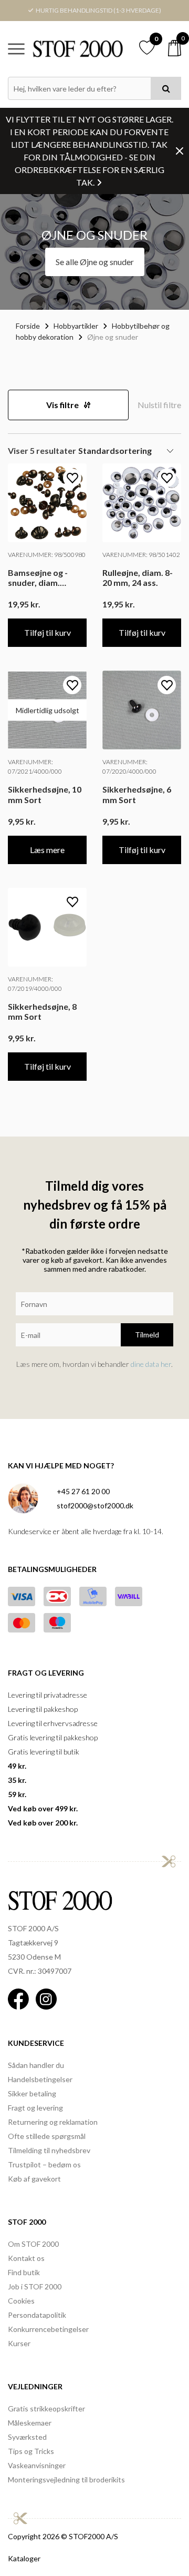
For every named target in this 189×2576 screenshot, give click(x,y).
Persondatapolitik (37, 2315)
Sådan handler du (36, 2065)
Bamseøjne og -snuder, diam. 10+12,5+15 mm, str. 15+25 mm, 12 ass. (47, 577)
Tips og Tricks (31, 2451)
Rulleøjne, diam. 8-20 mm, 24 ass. (138, 577)
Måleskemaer (30, 2423)
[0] (175, 48)
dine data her (151, 1364)
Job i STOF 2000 (35, 2286)
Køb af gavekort (34, 2179)
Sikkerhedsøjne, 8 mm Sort (42, 1011)
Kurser (19, 2343)
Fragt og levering (35, 2108)
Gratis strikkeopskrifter (46, 2408)
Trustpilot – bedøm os (44, 2164)
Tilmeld (147, 1335)
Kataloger (24, 2558)
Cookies (21, 2301)
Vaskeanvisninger (37, 2465)
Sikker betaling (32, 2093)
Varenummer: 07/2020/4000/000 (129, 767)
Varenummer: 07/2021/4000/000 (35, 767)
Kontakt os (26, 2258)
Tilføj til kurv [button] (48, 632)
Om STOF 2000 (33, 2244)
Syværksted (27, 2437)
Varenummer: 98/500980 (47, 555)
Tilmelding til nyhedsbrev (49, 2150)
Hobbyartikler (76, 326)
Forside (28, 326)
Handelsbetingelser (40, 2079)
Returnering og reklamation (53, 2122)
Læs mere (47, 850)
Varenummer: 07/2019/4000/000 (35, 984)
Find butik (24, 2272)
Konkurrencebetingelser (48, 2329)
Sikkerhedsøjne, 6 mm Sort (137, 794)
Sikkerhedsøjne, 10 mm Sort (45, 794)
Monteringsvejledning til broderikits (66, 2479)
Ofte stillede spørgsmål (47, 2136)
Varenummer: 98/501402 (141, 555)
